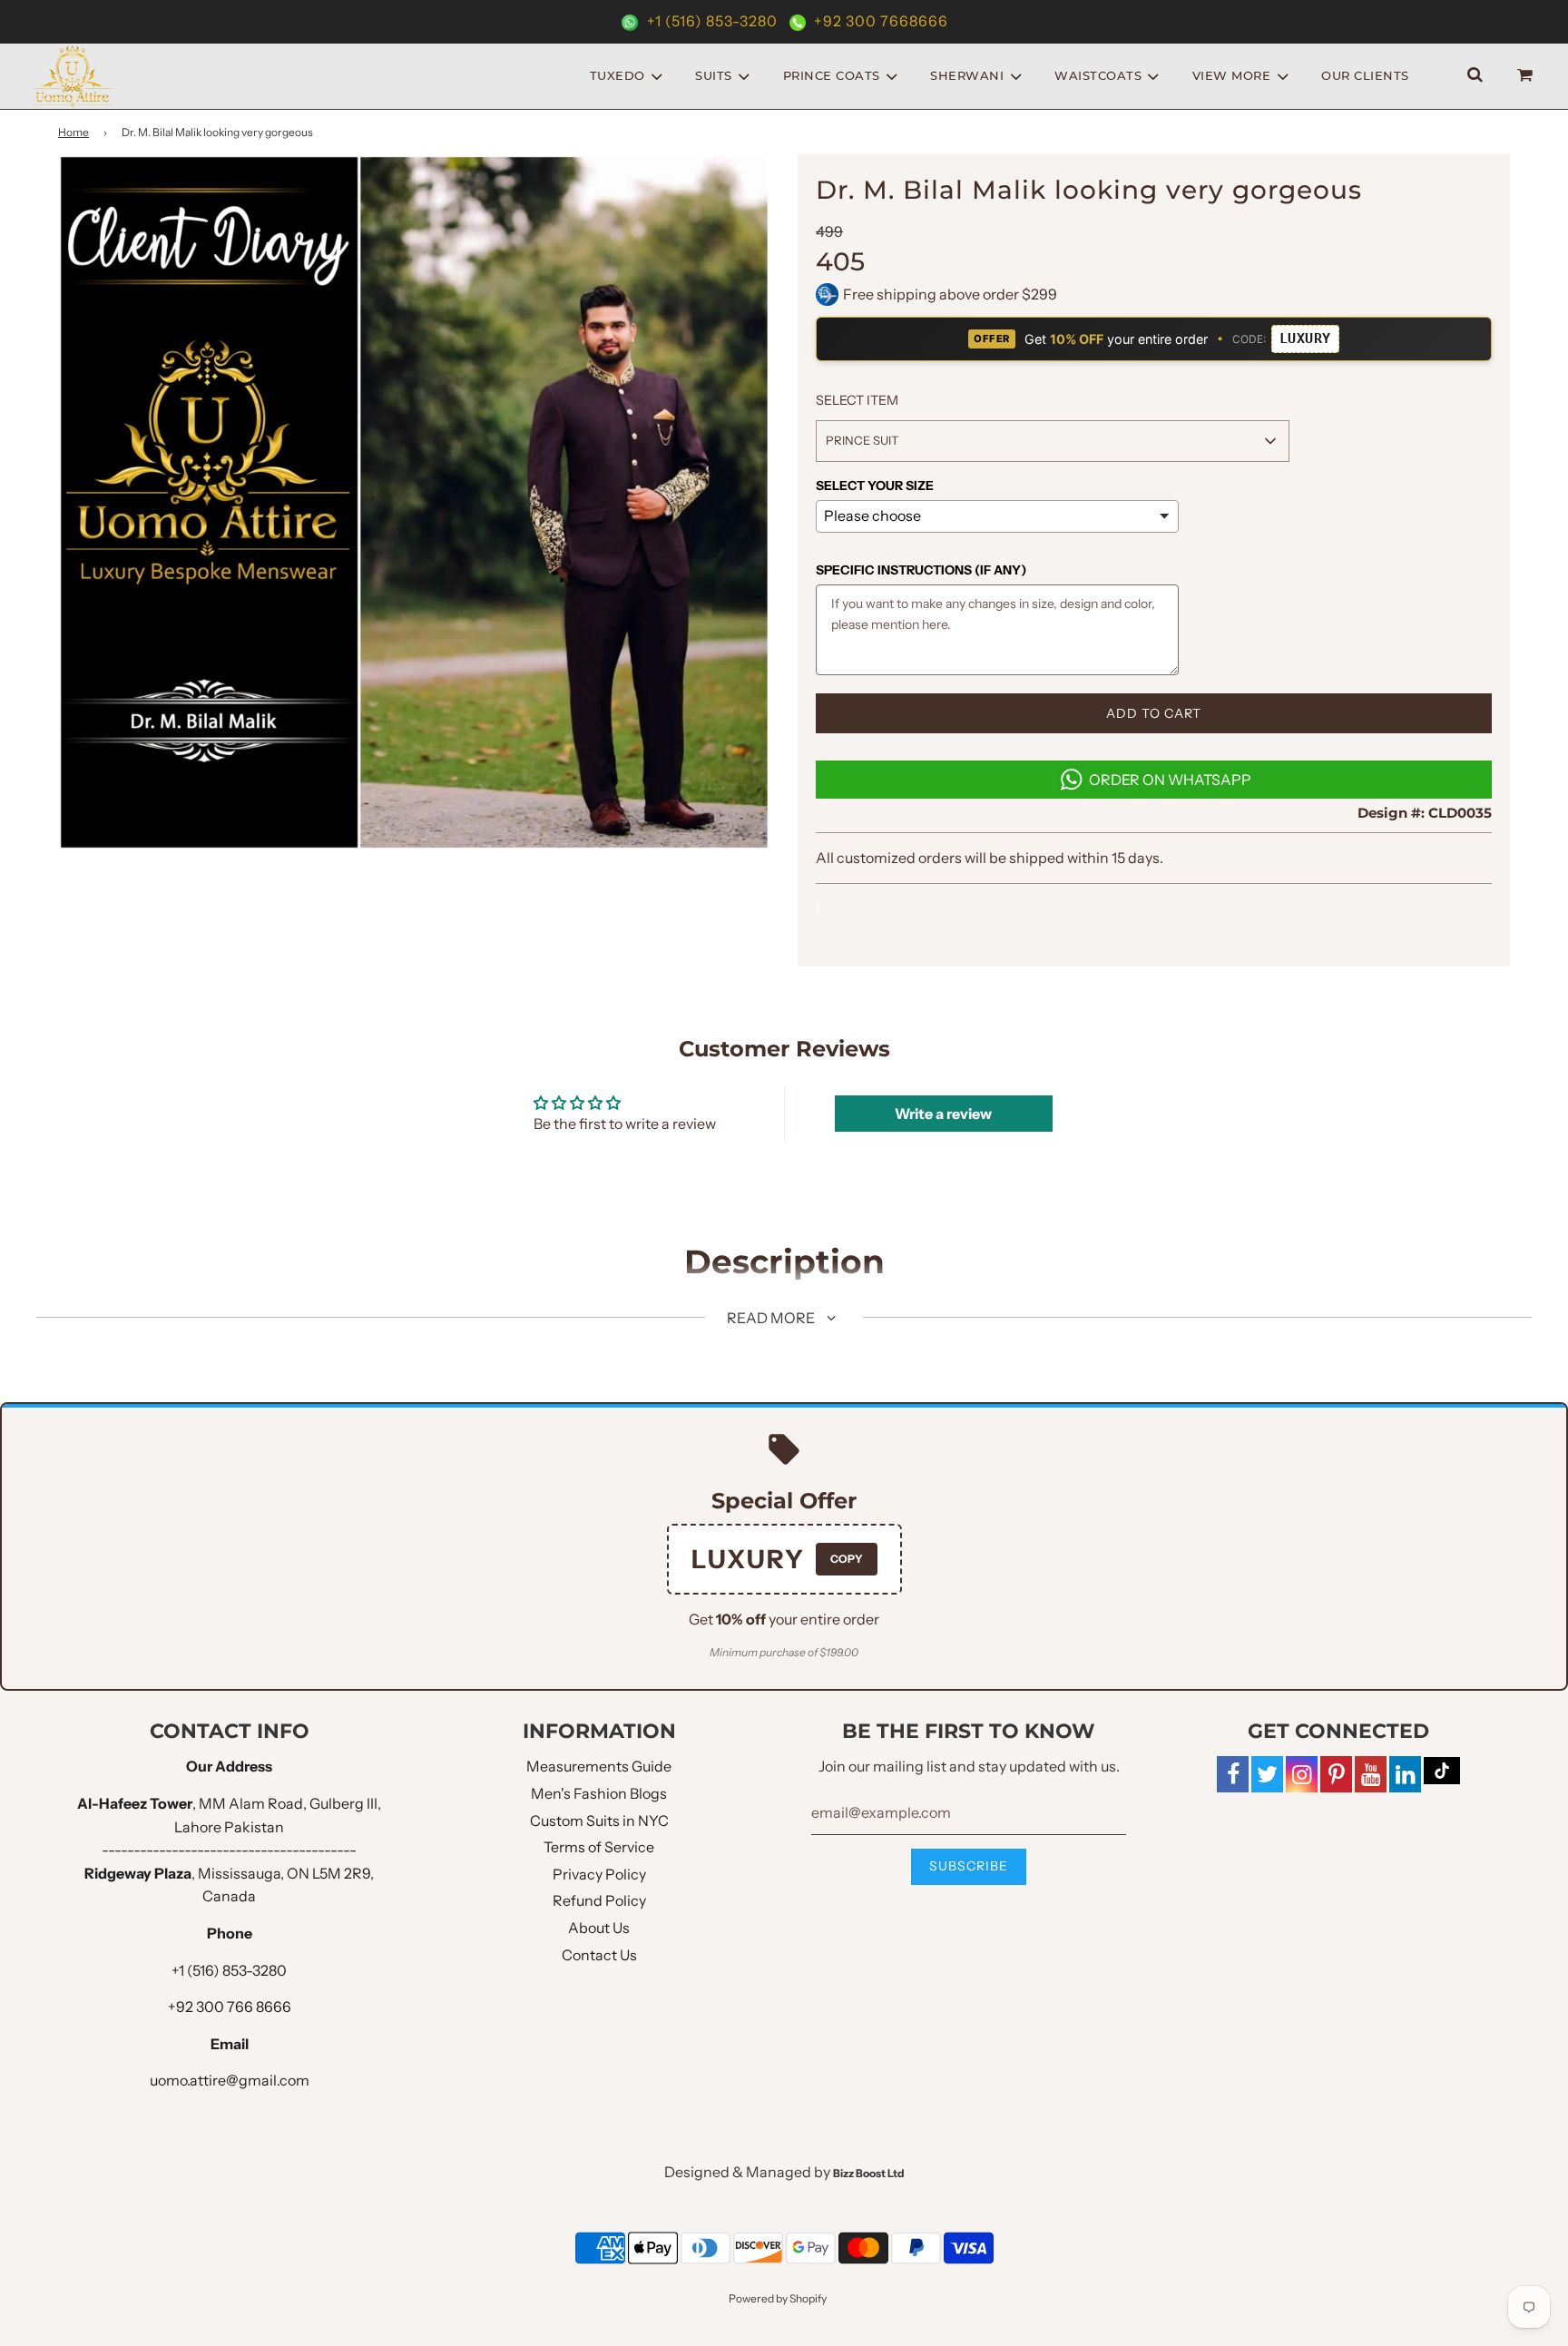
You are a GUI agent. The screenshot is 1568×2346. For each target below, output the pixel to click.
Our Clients (1365, 75)
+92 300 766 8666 (230, 2007)
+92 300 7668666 (879, 21)
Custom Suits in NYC (599, 1821)
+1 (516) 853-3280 (712, 21)
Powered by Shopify (778, 2298)
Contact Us (599, 1955)
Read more (772, 1318)
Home (73, 132)
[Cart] (1527, 76)
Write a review (943, 1114)
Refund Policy (599, 1900)
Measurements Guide (599, 1766)
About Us (599, 1928)
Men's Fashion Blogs (599, 1793)
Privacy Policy (599, 1874)
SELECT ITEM (857, 400)
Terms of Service (599, 1847)
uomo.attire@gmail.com (230, 2080)
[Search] (1475, 76)
